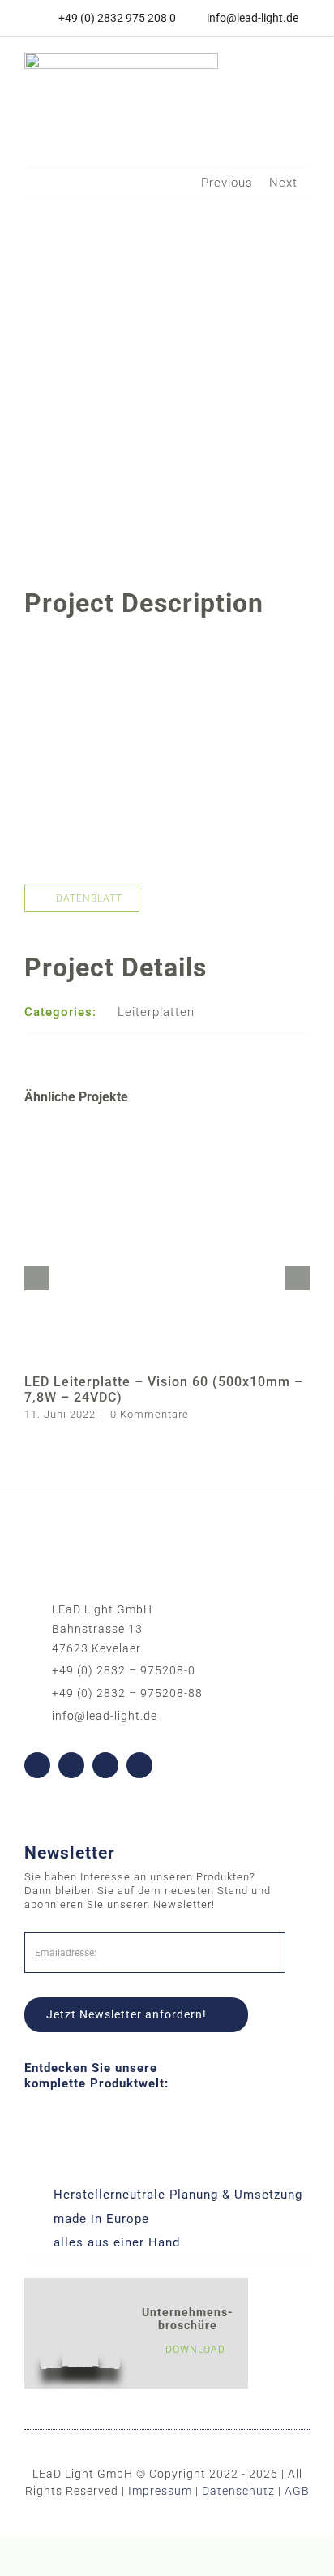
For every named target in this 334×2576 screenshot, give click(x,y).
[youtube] (71, 1765)
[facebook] (37, 1765)
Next (283, 183)
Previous (227, 183)
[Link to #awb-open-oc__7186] (292, 78)
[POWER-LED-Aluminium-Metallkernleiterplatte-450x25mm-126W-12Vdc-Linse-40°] (167, 647)
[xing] (139, 1765)
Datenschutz (238, 2491)
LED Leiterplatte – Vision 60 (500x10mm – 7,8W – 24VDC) (164, 1389)
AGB (297, 2491)
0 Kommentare (150, 1414)
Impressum (160, 2491)
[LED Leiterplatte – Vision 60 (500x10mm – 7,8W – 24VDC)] (167, 1126)
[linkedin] (105, 1765)
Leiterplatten (156, 1012)
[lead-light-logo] (121, 58)
